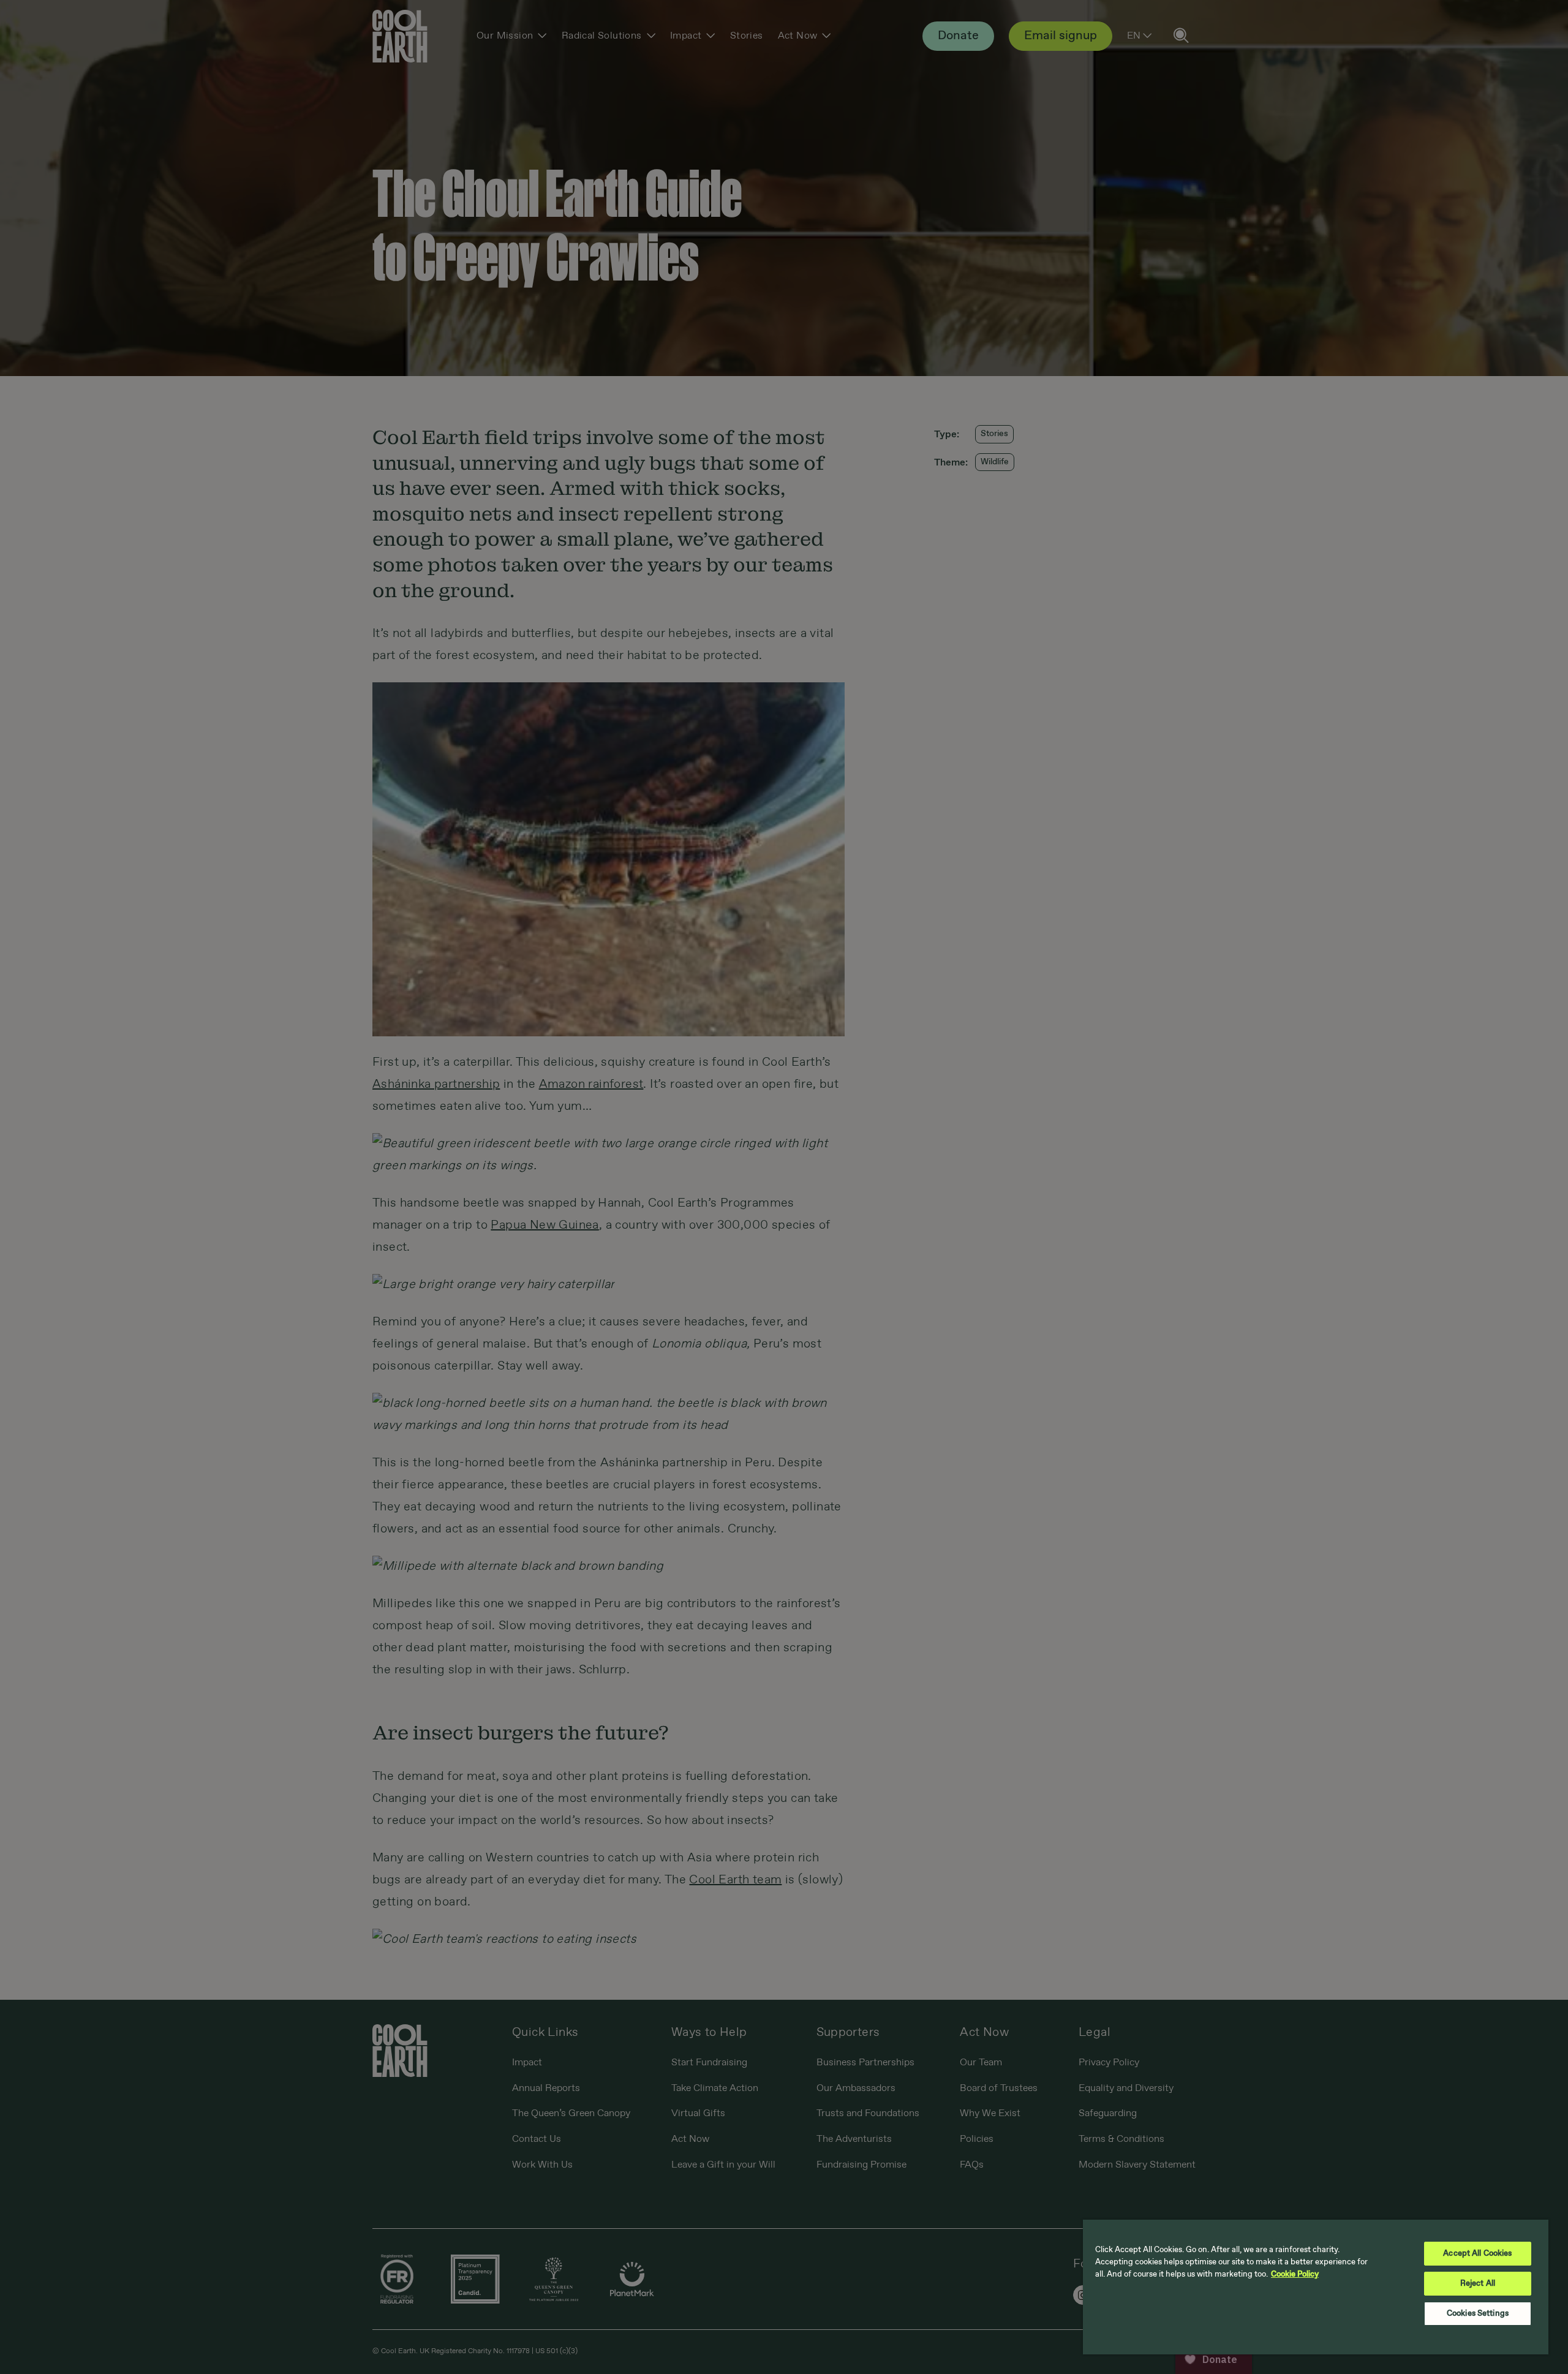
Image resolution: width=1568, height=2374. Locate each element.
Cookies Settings (1478, 2314)
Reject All (1478, 2284)
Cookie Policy (1295, 2274)
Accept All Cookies (1477, 2254)
